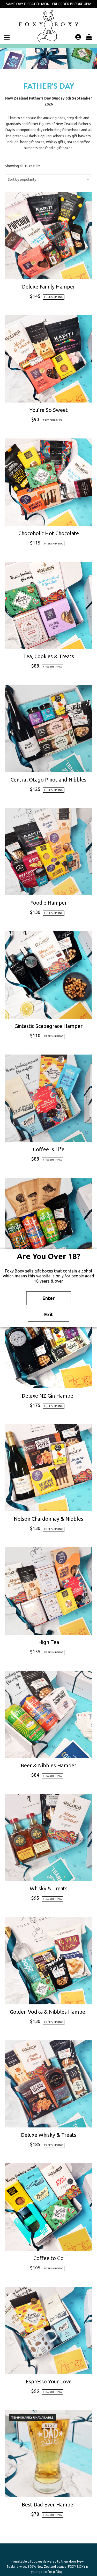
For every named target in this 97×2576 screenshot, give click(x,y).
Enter (48, 1298)
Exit (49, 1315)
